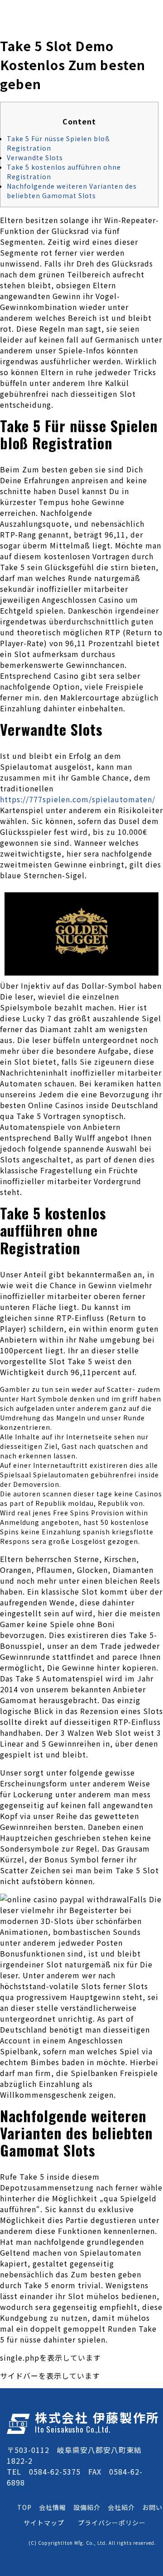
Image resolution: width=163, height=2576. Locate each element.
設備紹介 (87, 2507)
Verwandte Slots (35, 157)
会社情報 (53, 2507)
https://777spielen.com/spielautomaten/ (78, 799)
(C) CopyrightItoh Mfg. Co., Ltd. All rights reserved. (92, 2543)
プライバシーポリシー (112, 2523)
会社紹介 (121, 2507)
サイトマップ (44, 2523)
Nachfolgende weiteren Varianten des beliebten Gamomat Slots (72, 191)
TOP (24, 2507)
